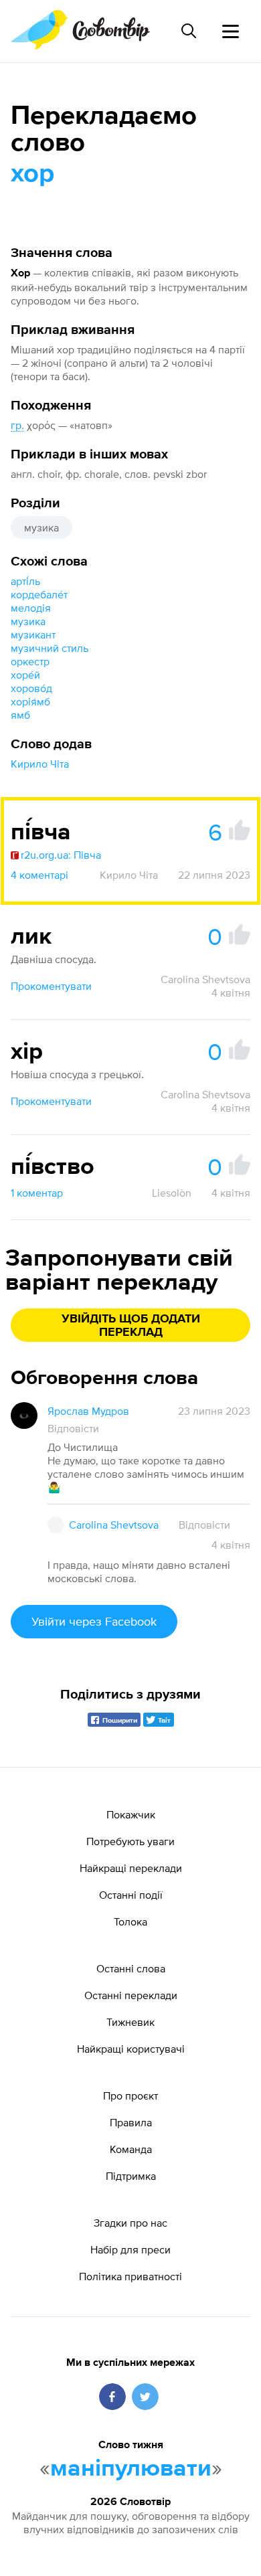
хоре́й (25, 675)
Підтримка (131, 2176)
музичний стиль (50, 648)
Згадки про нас (130, 2223)
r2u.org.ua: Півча (61, 855)
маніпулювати (131, 2469)
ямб (20, 715)
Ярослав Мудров (88, 1411)
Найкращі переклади (131, 1868)
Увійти (94, 1621)
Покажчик (131, 1814)
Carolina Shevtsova (205, 979)
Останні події (131, 1895)
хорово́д (31, 688)
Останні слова (131, 1968)
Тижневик (130, 2022)
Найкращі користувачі (131, 2049)
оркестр (30, 661)
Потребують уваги (130, 1841)
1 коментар (37, 1193)
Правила (131, 2122)
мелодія (31, 608)
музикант (33, 634)
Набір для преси (130, 2249)
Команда (131, 2149)
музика (41, 527)
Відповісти (73, 1428)
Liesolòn (172, 1193)
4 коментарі (39, 875)
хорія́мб (30, 701)
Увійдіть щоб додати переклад (131, 1326)
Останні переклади (131, 1995)
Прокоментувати (51, 986)
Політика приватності (130, 2276)
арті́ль (25, 581)
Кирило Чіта (40, 764)
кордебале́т (39, 594)
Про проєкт (130, 2095)
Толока (130, 1921)
